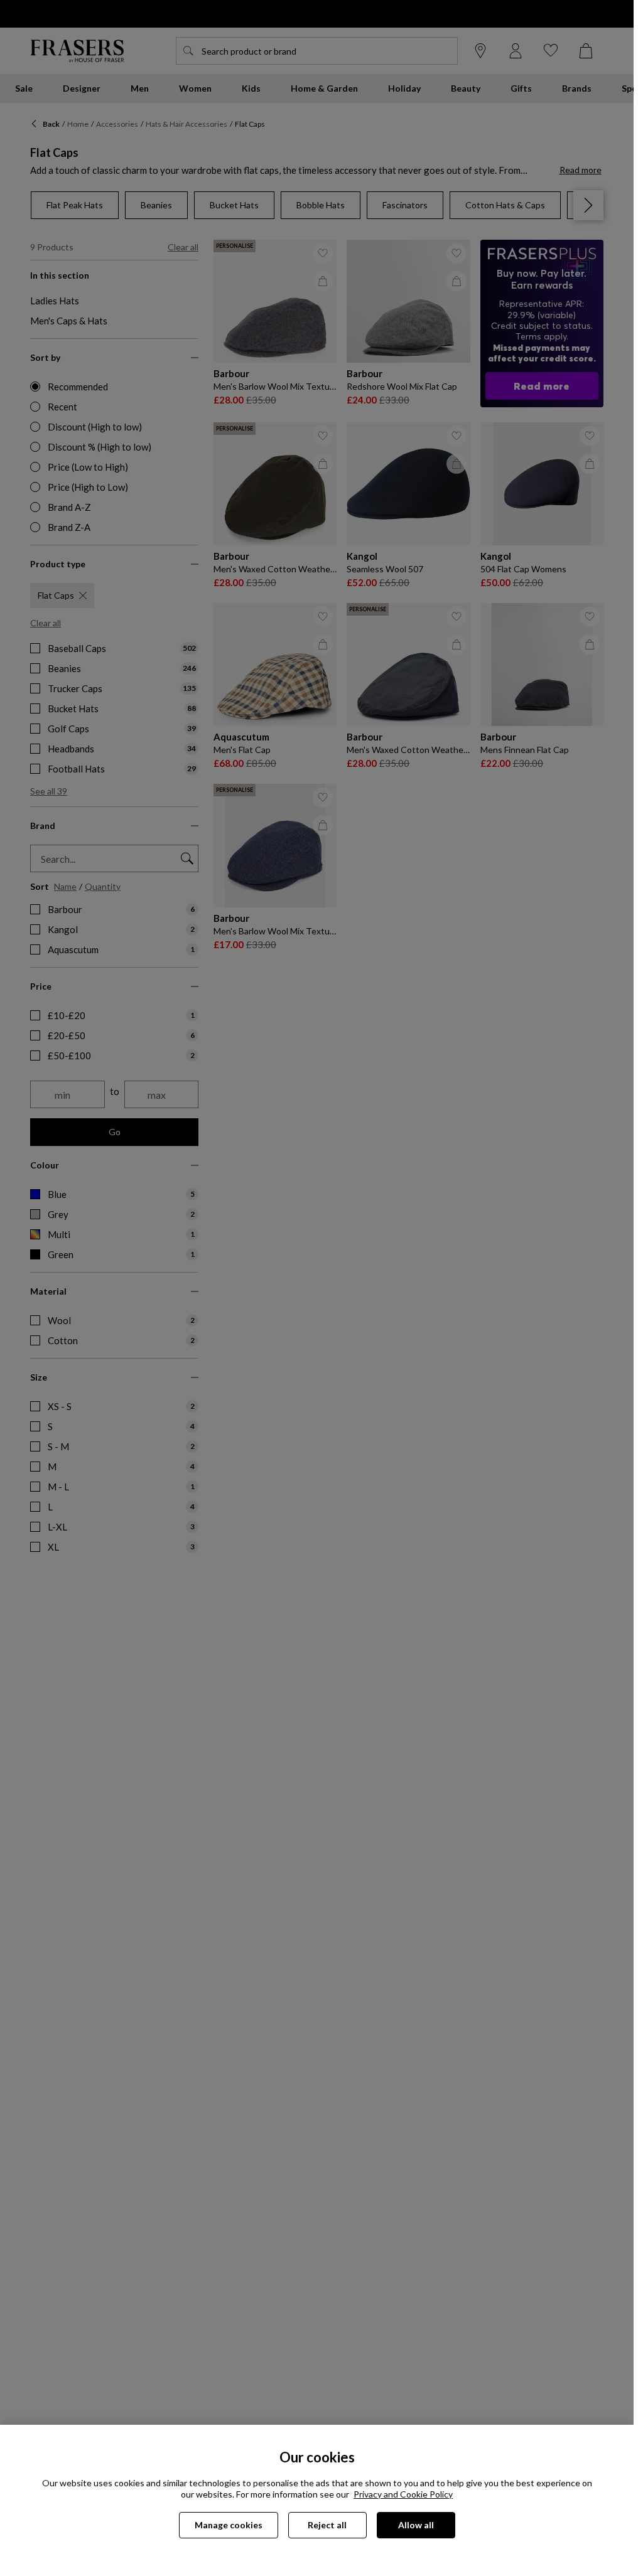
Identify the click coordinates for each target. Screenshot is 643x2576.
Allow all (416, 2525)
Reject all (327, 2525)
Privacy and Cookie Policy (403, 2494)
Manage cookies (229, 2525)
